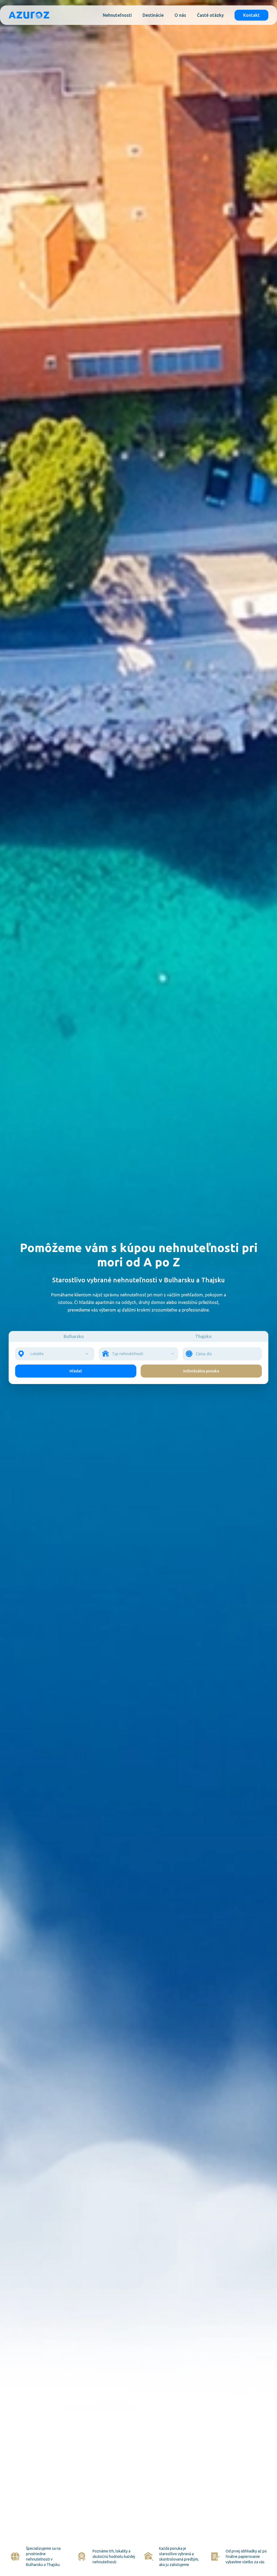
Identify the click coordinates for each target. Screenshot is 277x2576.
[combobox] (55, 1354)
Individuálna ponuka (201, 1371)
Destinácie (153, 15)
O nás (180, 15)
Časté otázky (210, 15)
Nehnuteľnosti (117, 15)
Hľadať (76, 1371)
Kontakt (251, 15)
